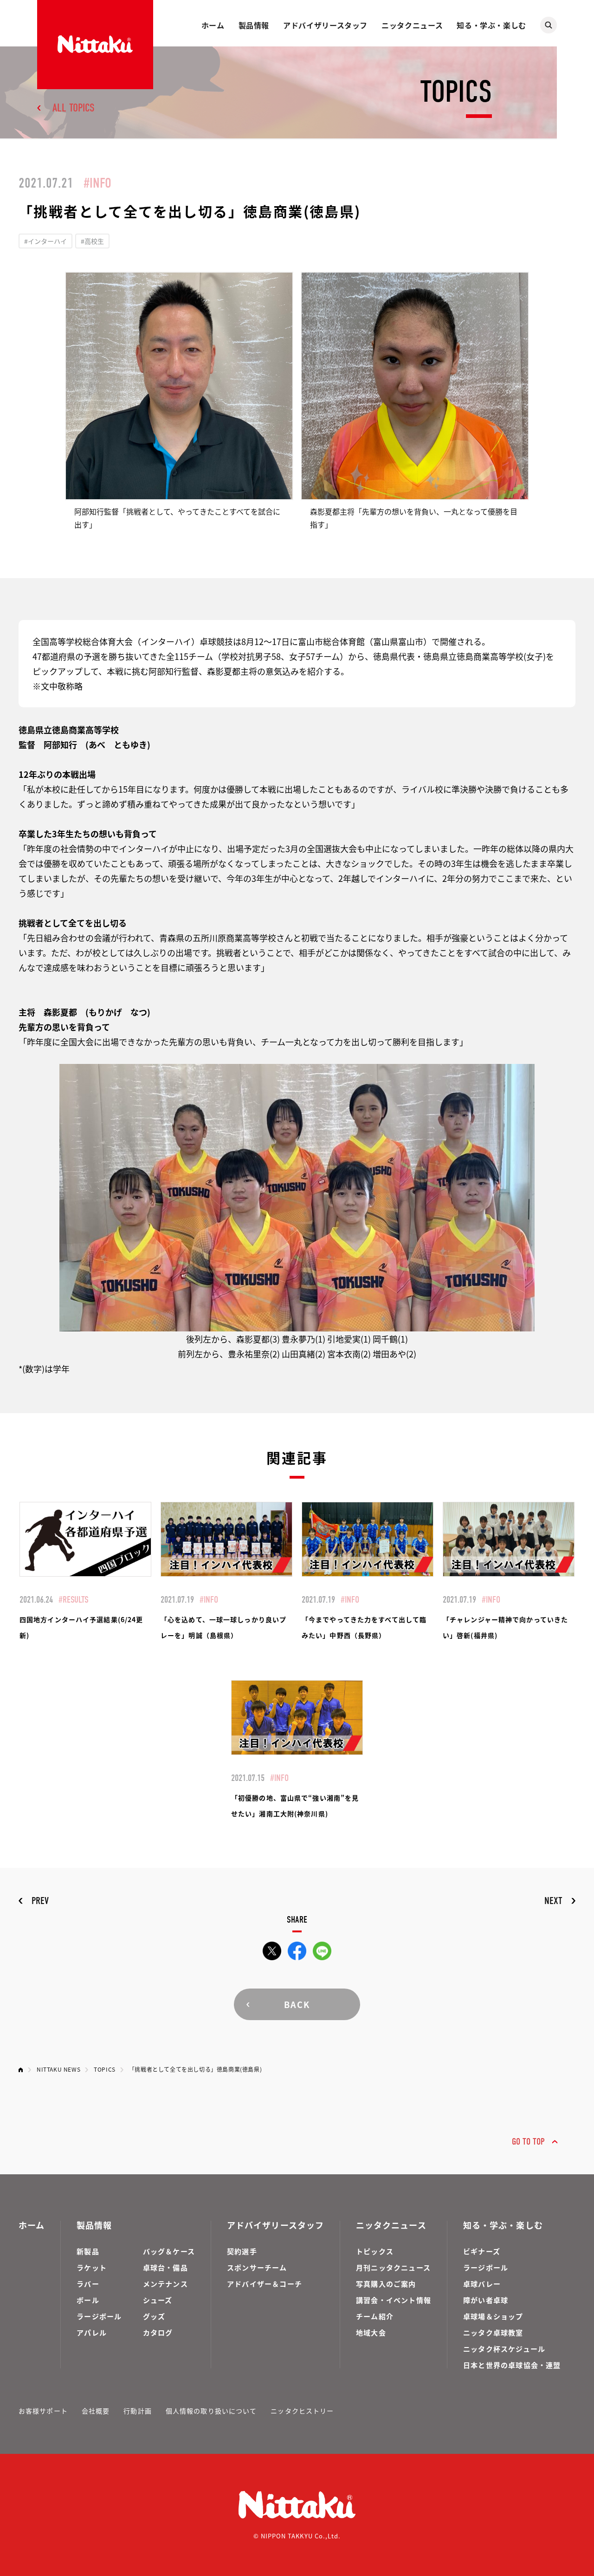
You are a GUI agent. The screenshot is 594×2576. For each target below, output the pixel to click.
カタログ (158, 2332)
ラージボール (99, 2316)
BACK (297, 2004)
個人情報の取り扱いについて (211, 2411)
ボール (88, 2300)
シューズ (158, 2300)
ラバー (88, 2284)
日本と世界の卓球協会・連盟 (512, 2365)
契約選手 (242, 2251)
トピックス (375, 2251)
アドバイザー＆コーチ (265, 2284)
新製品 (88, 2251)
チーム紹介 (375, 2316)
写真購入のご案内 (386, 2284)
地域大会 (371, 2332)
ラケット (92, 2267)
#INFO (97, 183)
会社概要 (96, 2411)
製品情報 (254, 25)
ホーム (213, 25)
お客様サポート (43, 2411)
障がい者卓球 (486, 2300)
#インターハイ (45, 241)
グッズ (154, 2316)
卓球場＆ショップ (493, 2316)
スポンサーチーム (257, 2267)
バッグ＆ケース (169, 2251)
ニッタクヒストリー (302, 2411)
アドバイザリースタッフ (325, 25)
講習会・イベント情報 (394, 2300)
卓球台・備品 (165, 2267)
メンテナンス (165, 2284)
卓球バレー (482, 2284)
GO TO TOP (528, 2142)
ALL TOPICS (74, 108)
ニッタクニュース (412, 25)
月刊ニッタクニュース (393, 2267)
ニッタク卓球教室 (493, 2332)
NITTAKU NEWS (58, 2069)
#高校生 (92, 241)
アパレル (92, 2332)
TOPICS (105, 2069)
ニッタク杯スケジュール (504, 2349)
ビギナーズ (482, 2251)
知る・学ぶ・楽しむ (491, 25)
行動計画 (137, 2411)
